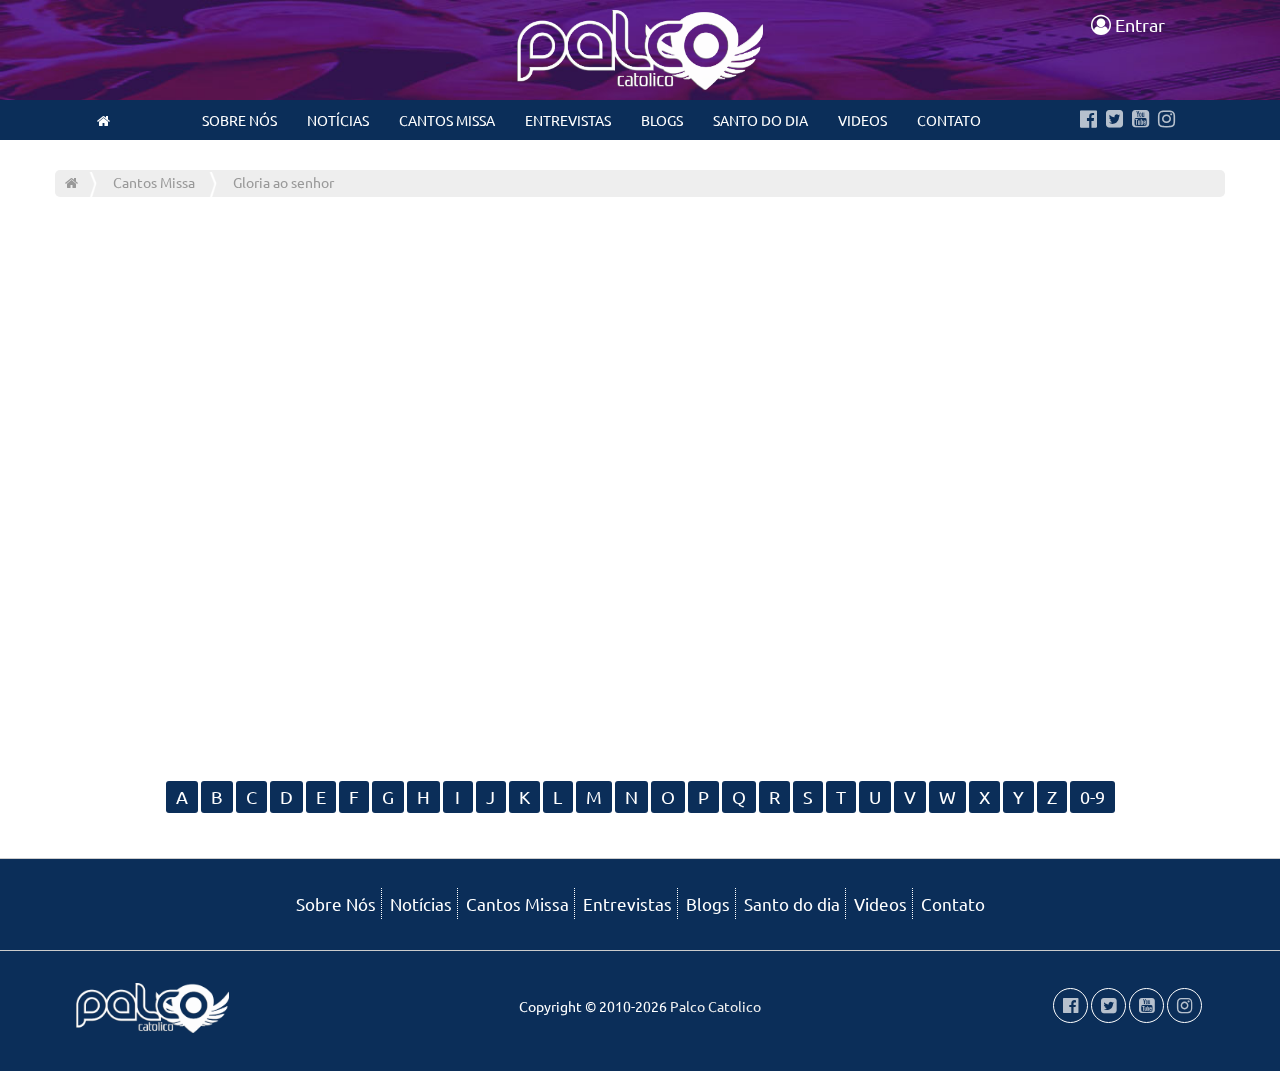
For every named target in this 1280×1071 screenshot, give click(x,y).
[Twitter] (1114, 120)
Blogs (662, 120)
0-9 (1092, 796)
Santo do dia (760, 120)
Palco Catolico (715, 1006)
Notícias (338, 120)
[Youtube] (1140, 120)
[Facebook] (1088, 120)
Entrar (1138, 24)
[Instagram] (1166, 120)
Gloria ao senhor (283, 182)
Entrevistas (568, 120)
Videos (862, 120)
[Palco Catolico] (71, 182)
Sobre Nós (239, 120)
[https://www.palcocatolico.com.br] (103, 120)
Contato (949, 120)
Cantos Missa (447, 120)
